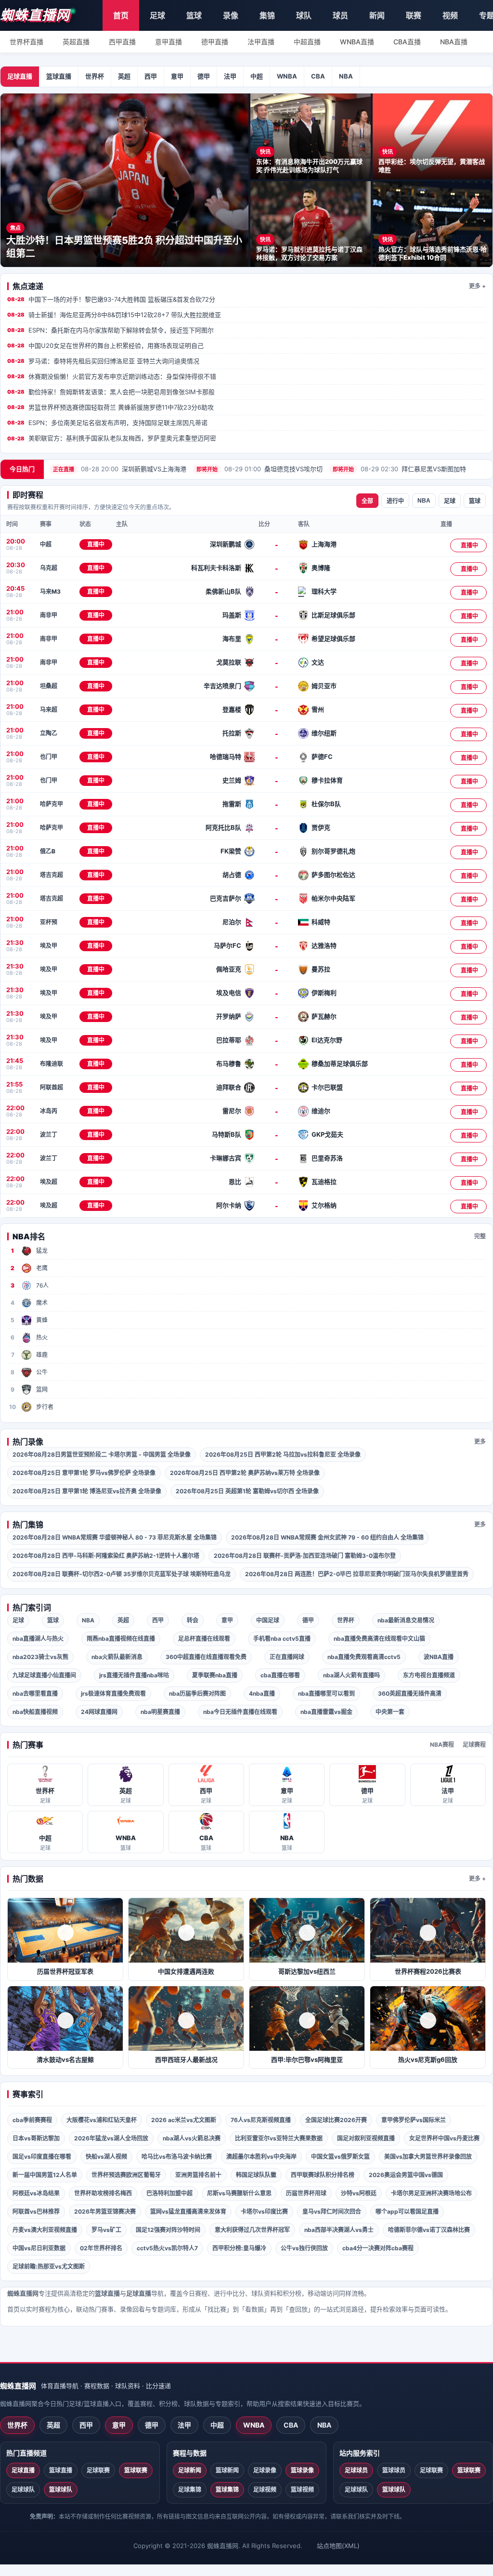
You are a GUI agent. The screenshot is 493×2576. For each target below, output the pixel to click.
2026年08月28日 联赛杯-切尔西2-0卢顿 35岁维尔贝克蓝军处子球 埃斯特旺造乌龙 (122, 1574)
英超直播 (76, 42)
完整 (480, 1236)
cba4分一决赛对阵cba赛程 (378, 2248)
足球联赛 (98, 2470)
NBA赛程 (442, 1745)
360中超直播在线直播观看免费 (206, 1657)
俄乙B (48, 851)
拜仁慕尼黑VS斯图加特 (399, 469)
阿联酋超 (52, 1087)
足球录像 (265, 2470)
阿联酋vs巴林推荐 (36, 2211)
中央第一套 (390, 1712)
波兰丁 (49, 1135)
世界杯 (95, 76)
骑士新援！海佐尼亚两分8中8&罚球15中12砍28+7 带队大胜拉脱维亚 (114, 315)
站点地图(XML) (338, 2546)
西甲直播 (122, 42)
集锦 (267, 15)
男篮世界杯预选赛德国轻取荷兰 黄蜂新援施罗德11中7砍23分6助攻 (110, 407)
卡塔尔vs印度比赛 (264, 2211)
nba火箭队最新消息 (117, 1657)
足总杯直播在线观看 (204, 1639)
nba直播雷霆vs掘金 (326, 1712)
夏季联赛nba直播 (215, 1675)
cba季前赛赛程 (32, 2120)
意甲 (177, 76)
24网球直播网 (99, 1712)
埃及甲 (49, 946)
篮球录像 (302, 2470)
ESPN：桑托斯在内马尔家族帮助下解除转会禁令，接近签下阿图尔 (110, 330)
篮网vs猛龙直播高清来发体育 (188, 2211)
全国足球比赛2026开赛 (336, 2120)
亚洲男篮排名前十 (198, 2175)
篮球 (194, 15)
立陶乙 (49, 733)
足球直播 (20, 76)
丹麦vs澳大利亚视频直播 (45, 2230)
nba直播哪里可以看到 (326, 1693)
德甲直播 (215, 42)
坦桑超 (49, 686)
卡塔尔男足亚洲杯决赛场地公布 (431, 2193)
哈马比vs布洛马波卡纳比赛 (177, 2157)
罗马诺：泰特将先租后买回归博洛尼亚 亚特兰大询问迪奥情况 (103, 361)
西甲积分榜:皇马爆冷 (239, 2248)
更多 (480, 1441)
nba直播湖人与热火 (38, 1639)
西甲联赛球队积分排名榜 (323, 2175)
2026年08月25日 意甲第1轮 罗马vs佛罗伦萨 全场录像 (84, 1473)
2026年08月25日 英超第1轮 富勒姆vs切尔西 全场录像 (247, 1491)
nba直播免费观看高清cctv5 (364, 1657)
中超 (257, 76)
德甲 (204, 76)
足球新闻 (190, 2470)
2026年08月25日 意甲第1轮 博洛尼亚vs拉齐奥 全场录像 (87, 1491)
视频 (450, 15)
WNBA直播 (357, 42)
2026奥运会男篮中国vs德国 (406, 2175)
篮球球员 (394, 2470)
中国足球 (268, 1620)
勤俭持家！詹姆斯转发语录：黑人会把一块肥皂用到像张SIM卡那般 (111, 392)
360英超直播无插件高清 (410, 1693)
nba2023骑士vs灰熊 (40, 1657)
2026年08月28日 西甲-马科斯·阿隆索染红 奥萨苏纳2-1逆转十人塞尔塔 (106, 1556)
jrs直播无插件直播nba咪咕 (134, 1675)
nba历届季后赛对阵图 (197, 1693)
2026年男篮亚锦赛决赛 (105, 2211)
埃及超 (49, 1182)
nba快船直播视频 (35, 1712)
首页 (121, 15)
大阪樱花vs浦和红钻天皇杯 (102, 2120)
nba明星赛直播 (160, 1712)
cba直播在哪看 (280, 1675)
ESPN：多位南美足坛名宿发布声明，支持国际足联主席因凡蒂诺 (107, 423)
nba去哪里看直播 (35, 1693)
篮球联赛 (136, 2470)
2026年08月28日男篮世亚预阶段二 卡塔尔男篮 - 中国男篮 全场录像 (102, 1454)
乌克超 (49, 568)
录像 (231, 15)
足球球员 (356, 2470)
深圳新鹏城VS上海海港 (120, 469)
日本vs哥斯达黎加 (36, 2138)
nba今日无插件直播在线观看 (240, 1712)
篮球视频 (302, 2490)
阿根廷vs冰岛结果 (36, 2193)
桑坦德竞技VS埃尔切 (259, 469)
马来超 (49, 710)
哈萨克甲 (52, 804)
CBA (318, 76)
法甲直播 (261, 42)
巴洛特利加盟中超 (169, 2193)
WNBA (287, 76)
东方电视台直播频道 (429, 1675)
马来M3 (50, 591)
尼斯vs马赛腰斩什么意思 (239, 2193)
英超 (124, 76)
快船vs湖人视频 (106, 2157)
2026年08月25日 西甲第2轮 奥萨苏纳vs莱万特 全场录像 (245, 1473)
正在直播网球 (287, 1657)
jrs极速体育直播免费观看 (113, 1693)
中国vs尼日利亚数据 (39, 2248)
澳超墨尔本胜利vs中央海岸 (261, 2157)
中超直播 (307, 42)
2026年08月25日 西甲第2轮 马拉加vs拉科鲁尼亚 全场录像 (283, 1454)
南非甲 (49, 615)
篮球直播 (59, 76)
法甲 (230, 76)
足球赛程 (474, 1745)
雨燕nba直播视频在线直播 (121, 1639)
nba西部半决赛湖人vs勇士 (339, 2230)
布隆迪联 (52, 1064)
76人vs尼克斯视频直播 (261, 2120)
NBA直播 (454, 42)
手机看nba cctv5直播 (282, 1639)
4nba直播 (262, 1693)
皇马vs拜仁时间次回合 (332, 2211)
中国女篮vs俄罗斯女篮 (340, 2157)
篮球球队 (61, 2490)
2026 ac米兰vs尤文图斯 (184, 2120)
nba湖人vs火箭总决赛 (192, 2138)
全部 (367, 501)
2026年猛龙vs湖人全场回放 (111, 2138)
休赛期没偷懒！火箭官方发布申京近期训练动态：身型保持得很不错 (112, 376)
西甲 (151, 76)
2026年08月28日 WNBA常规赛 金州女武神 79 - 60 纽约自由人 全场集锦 (327, 1537)
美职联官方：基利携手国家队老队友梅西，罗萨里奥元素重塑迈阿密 (112, 438)
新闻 (377, 15)
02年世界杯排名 (101, 2248)
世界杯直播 (26, 42)
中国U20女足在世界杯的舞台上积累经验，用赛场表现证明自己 (105, 345)
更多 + (477, 286)
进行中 (395, 501)
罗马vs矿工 (106, 2230)
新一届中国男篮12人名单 (45, 2175)
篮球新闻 (227, 2470)
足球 (157, 15)
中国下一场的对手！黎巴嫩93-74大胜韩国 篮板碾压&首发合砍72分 (111, 299)
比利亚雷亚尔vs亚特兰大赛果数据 (279, 2138)
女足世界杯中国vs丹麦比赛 (444, 2138)
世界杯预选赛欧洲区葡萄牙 (126, 2175)
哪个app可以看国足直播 (407, 2211)
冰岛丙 (49, 1111)
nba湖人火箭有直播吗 (351, 1675)
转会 (193, 1620)
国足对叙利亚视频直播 (366, 2138)
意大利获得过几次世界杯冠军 (252, 2230)
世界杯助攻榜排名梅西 (103, 2193)
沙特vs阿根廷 (359, 2193)
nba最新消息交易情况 (406, 1620)
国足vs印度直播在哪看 (42, 2157)
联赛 (414, 15)
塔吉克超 (52, 875)
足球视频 (265, 2490)
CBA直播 (407, 42)
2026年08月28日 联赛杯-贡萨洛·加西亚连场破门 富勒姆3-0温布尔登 (305, 1556)
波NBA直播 (439, 1657)
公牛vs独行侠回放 (304, 2248)
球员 (340, 15)
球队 (304, 15)
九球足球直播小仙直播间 (44, 1675)
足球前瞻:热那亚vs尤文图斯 (49, 2266)
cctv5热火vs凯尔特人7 (167, 2248)
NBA (346, 76)
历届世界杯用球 (306, 2193)
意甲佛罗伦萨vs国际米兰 (414, 2120)
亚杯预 (49, 922)
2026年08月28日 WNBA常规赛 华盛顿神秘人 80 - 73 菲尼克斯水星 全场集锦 (115, 1537)
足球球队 (23, 2490)
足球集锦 (190, 2490)
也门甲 (49, 757)
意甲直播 (169, 42)
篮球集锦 (227, 2490)
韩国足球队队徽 (256, 2175)
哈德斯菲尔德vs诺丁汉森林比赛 (429, 2230)
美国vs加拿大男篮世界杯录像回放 (428, 2157)
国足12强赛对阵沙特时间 (168, 2230)
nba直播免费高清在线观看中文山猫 (379, 1639)
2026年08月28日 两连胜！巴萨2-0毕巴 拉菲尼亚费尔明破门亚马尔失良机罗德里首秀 (357, 1574)
